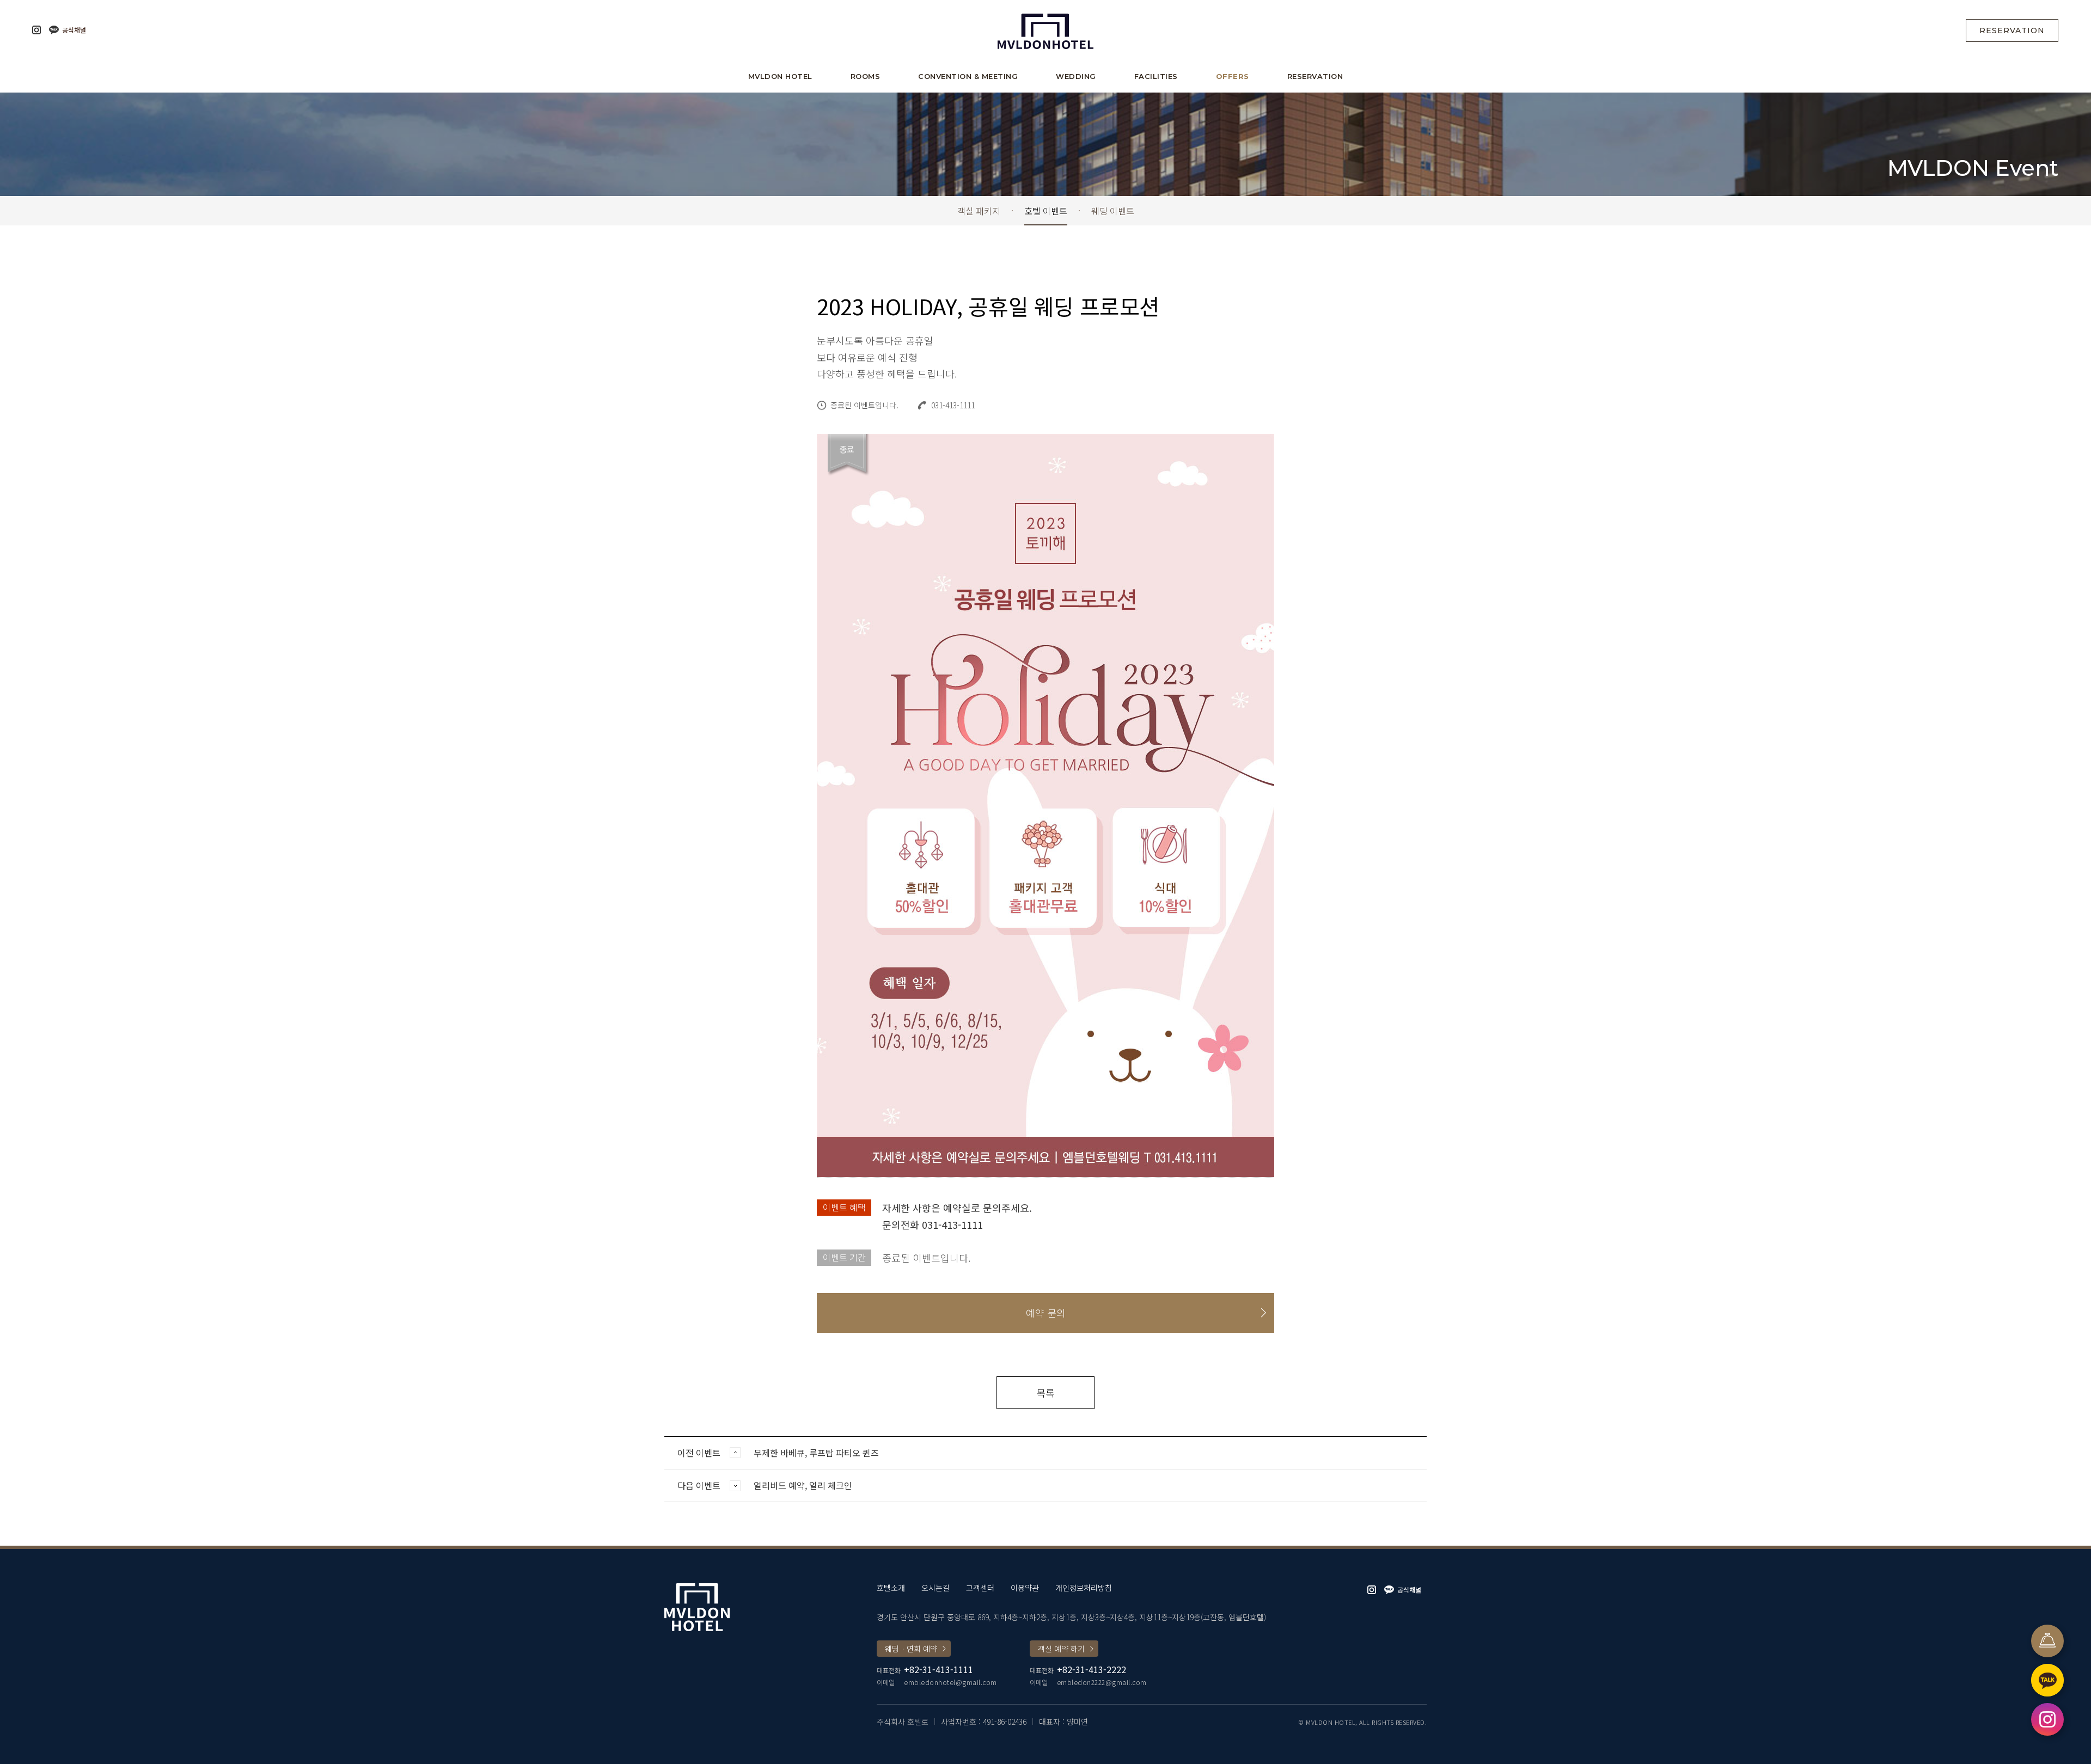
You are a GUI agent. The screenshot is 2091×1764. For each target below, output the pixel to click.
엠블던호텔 (1045, 30)
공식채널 (74, 30)
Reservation (2012, 30)
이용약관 (1025, 1588)
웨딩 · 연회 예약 (911, 1649)
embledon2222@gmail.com (1102, 1682)
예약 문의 (1046, 1313)
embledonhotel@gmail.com (950, 1682)
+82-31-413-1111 (938, 1669)
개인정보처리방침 (1084, 1588)
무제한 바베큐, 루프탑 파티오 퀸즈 (816, 1453)
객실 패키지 (979, 211)
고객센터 (980, 1588)
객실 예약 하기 (1061, 1649)
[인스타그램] (36, 30)
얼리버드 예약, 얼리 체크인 (803, 1485)
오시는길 (936, 1588)
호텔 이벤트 (1046, 211)
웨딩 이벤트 (1113, 211)
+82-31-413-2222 (1092, 1669)
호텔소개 (891, 1588)
